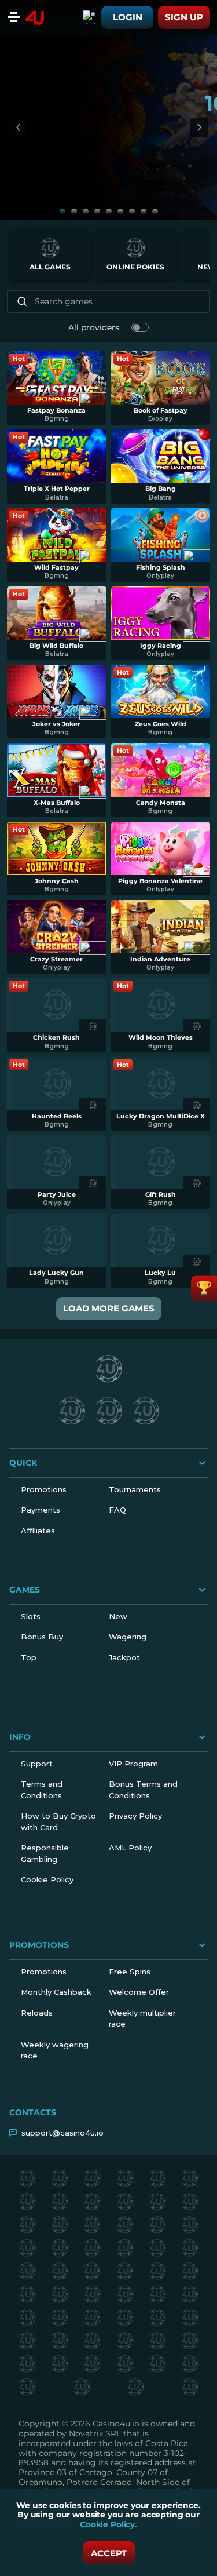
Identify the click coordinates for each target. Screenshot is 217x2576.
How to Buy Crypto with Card (58, 1821)
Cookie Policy (47, 1879)
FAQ (117, 1510)
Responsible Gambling (45, 1853)
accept (109, 2553)
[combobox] (90, 17)
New (118, 1616)
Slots (31, 1616)
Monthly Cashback (56, 1992)
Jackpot (124, 1657)
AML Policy (130, 1848)
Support (37, 1764)
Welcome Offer (139, 1992)
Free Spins (130, 1972)
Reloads (37, 2013)
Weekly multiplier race (142, 2018)
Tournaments (135, 1489)
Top (29, 1657)
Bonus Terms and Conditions (143, 1790)
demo (56, 392)
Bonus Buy (42, 1637)
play (57, 373)
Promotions (44, 1489)
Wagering (128, 1637)
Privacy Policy (135, 1816)
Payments (41, 1510)
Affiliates (38, 1531)
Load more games (109, 1308)
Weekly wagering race (55, 2050)
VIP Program (133, 1764)
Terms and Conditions (42, 1790)
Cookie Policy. (108, 2524)
